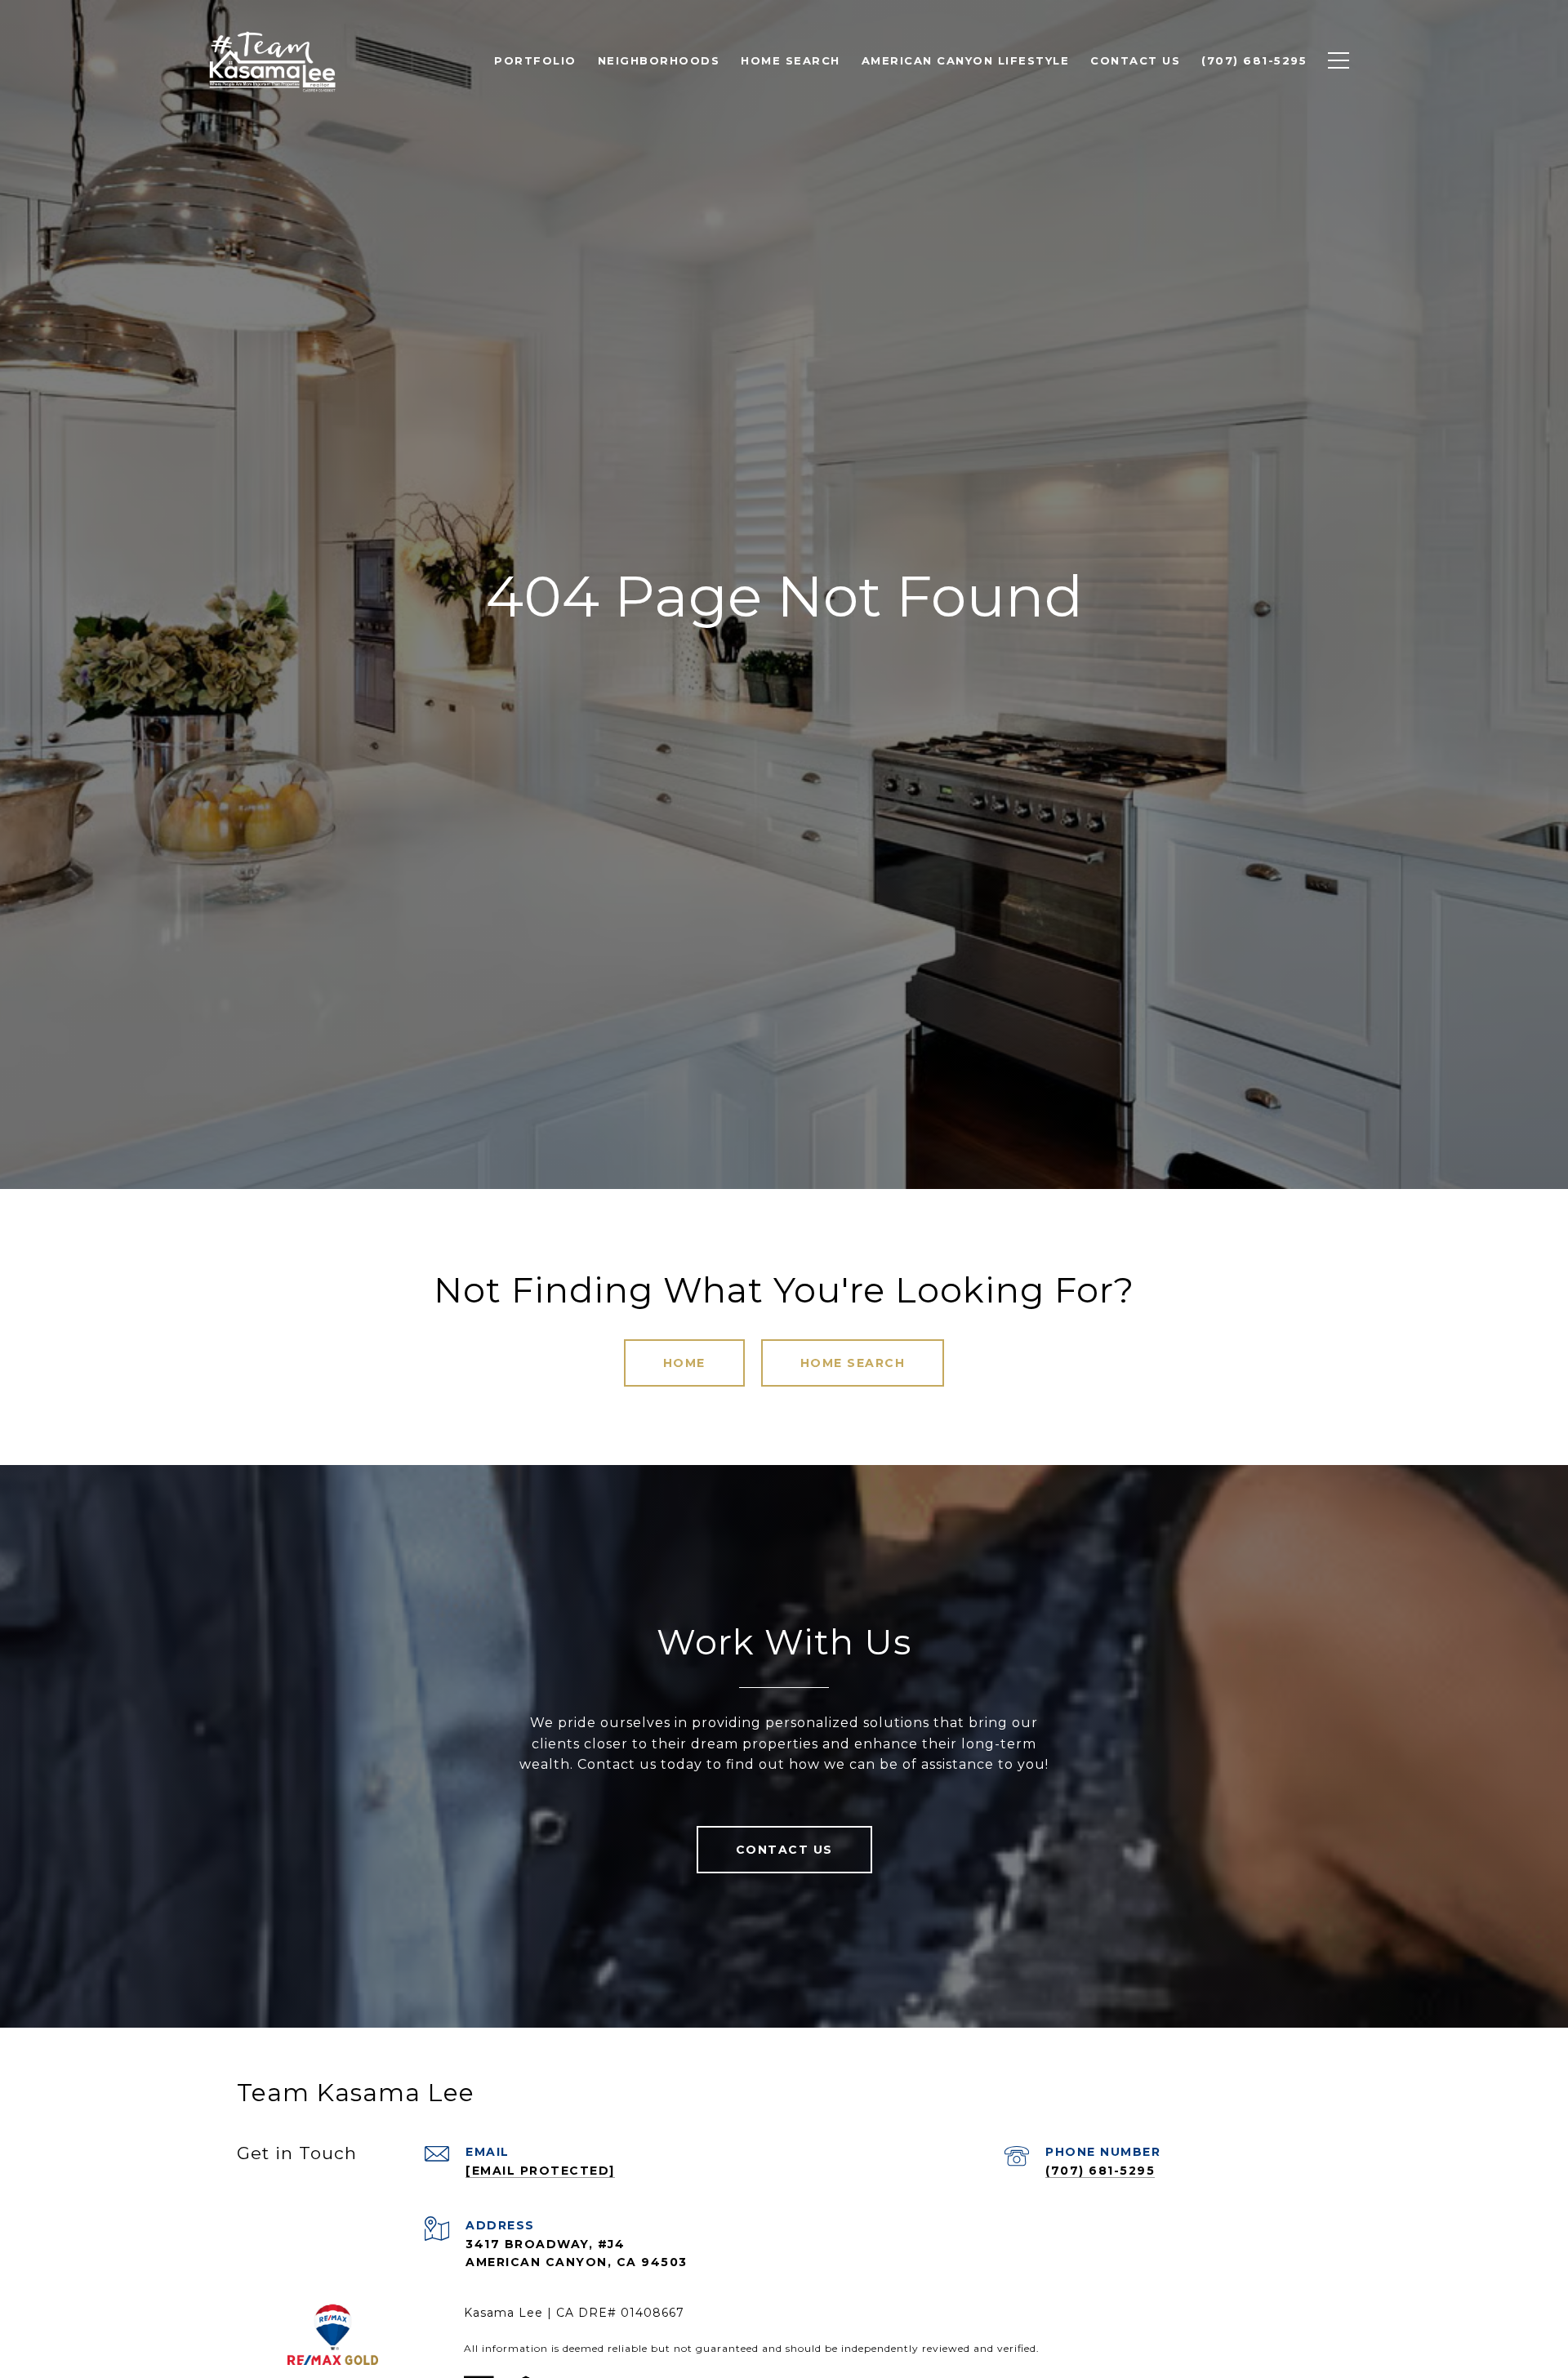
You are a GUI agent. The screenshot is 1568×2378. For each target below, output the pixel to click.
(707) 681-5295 (1100, 2171)
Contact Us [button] (784, 1850)
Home (684, 1363)
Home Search (853, 1363)
